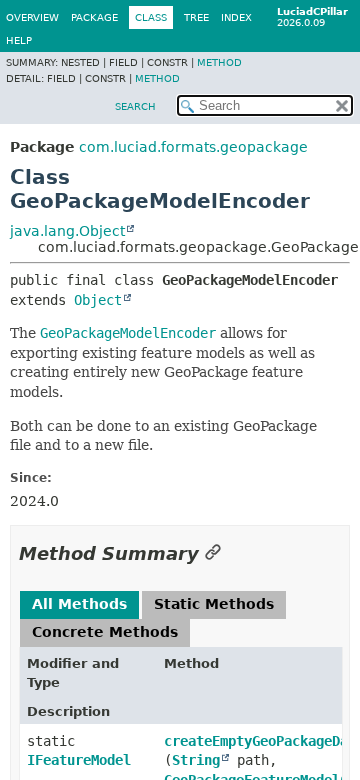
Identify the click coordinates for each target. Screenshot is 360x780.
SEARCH (135, 106)
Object (98, 300)
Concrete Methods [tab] (105, 632)
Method (219, 62)
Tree (196, 17)
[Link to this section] (213, 553)
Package (94, 17)
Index (236, 17)
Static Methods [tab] (214, 604)
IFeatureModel (79, 760)
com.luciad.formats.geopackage (193, 147)
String (196, 760)
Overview (32, 17)
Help (19, 40)
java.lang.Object (67, 231)
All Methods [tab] (79, 604)
